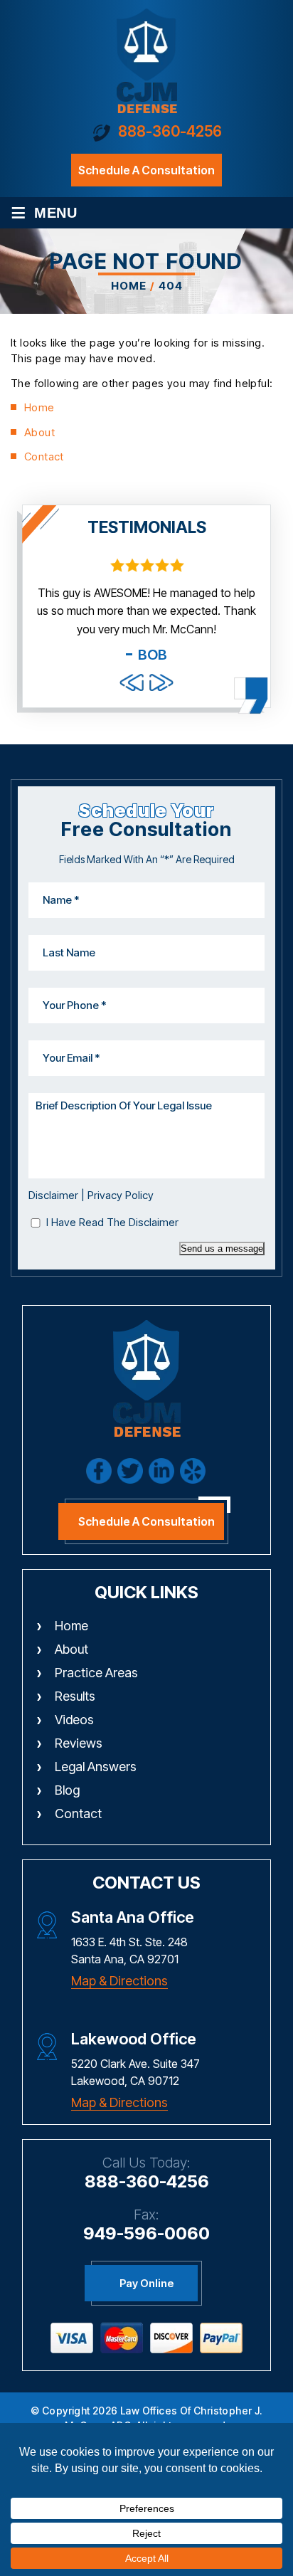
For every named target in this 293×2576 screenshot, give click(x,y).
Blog (67, 1790)
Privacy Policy (121, 1195)
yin (193, 1471)
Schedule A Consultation (146, 1521)
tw (130, 1471)
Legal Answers (96, 1767)
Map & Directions (119, 1981)
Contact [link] (44, 456)
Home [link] (39, 407)
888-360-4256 (170, 131)
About (71, 1649)
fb (99, 1471)
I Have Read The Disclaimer (112, 1222)
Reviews (79, 1743)
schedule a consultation (146, 170)
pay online (146, 2283)
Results (75, 1696)
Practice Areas (96, 1673)
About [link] (39, 432)
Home (71, 1626)
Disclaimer (53, 1195)
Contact (78, 1814)
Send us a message (222, 1249)
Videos (74, 1720)
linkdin (161, 1471)
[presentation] (132, 682)
